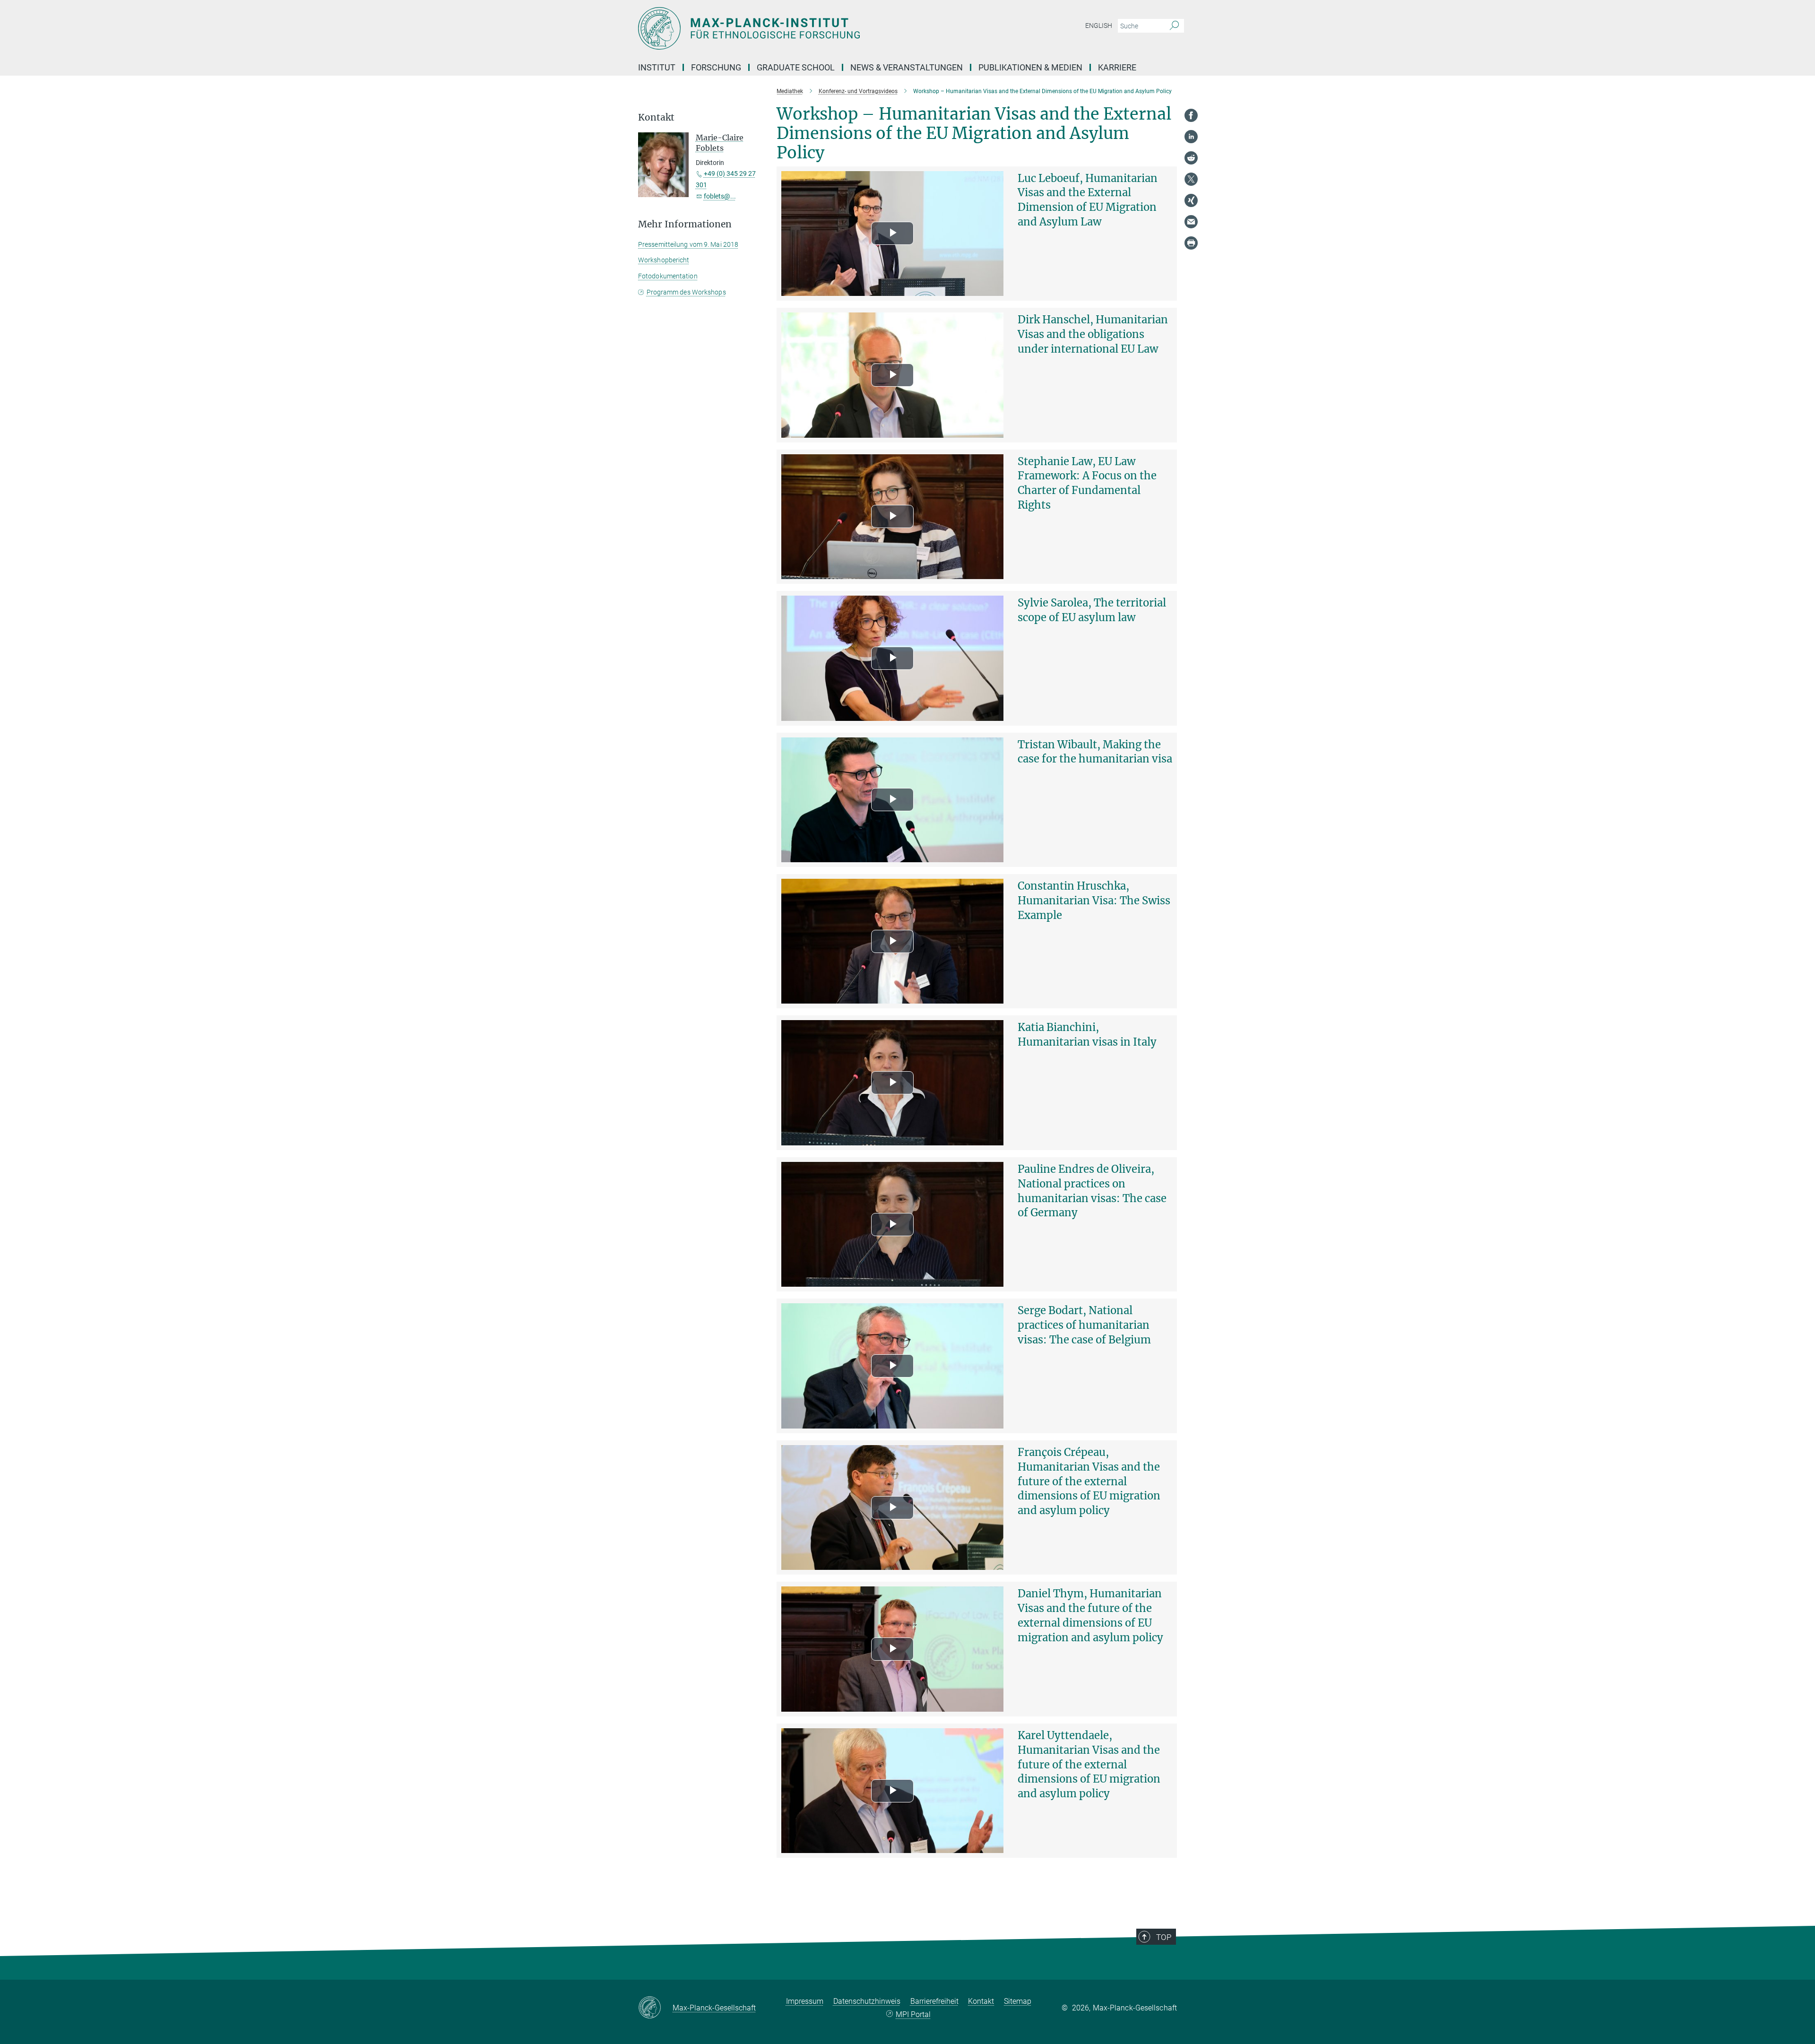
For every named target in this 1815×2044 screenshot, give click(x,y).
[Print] (1191, 243)
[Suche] (1174, 26)
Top (1164, 1937)
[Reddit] (1191, 158)
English (1099, 26)
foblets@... (720, 196)
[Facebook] (1191, 115)
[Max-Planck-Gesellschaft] (655, 2008)
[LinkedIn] (1191, 137)
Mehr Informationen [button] (685, 224)
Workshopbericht (664, 260)
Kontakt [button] (656, 117)
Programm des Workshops (686, 292)
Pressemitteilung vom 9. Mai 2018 (688, 244)
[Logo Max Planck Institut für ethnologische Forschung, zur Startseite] (815, 28)
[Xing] (1191, 200)
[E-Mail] (1191, 222)
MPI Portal (913, 2014)
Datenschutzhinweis (867, 2001)
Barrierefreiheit (934, 2001)
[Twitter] (1191, 179)
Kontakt (981, 2001)
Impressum (805, 2001)
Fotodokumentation (668, 276)
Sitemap (1018, 2001)
